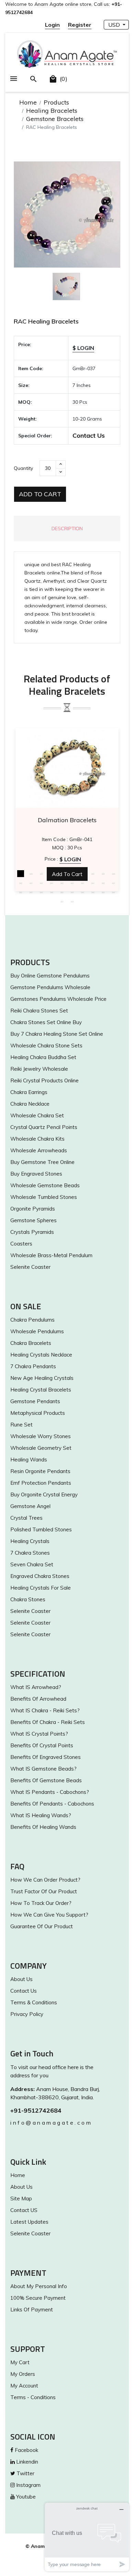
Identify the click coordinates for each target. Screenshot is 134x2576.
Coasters (21, 1244)
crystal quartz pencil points (44, 1127)
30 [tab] (113, 892)
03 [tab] (41, 874)
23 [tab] (41, 892)
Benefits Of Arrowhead (38, 1699)
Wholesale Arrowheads (39, 1150)
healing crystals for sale (41, 1588)
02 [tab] (31, 874)
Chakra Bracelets (31, 1343)
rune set (21, 1425)
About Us (21, 1979)
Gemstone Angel (30, 1506)
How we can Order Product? (45, 1880)
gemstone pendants (35, 1401)
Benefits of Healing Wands (43, 1827)
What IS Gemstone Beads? (43, 1769)
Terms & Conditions (34, 2002)
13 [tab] (41, 883)
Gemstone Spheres (33, 1220)
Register (80, 25)
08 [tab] (93, 874)
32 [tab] (72, 901)
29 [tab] (103, 892)
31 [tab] (62, 901)
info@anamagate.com (51, 2123)
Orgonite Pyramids (33, 1209)
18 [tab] (93, 883)
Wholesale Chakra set (37, 1115)
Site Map (21, 2198)
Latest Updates (29, 2222)
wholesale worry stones (41, 1436)
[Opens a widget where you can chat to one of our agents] (87, 2537)
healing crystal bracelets (41, 1390)
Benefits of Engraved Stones (46, 1757)
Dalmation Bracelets (67, 820)
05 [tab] (62, 874)
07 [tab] (82, 874)
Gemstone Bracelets (55, 119)
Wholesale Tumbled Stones (44, 1197)
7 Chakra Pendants (33, 1366)
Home (28, 102)
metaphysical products (38, 1413)
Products (56, 102)
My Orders (23, 2374)
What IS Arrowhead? (36, 1687)
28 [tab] (93, 892)
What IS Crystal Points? (39, 1734)
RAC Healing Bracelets (46, 321)
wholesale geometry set (41, 1448)
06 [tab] (72, 874)
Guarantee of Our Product (42, 1926)
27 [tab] (82, 892)
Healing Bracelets (52, 111)
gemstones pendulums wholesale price (58, 999)
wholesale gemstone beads (45, 1185)
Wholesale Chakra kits (37, 1139)
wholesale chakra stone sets (46, 1046)
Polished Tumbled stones (41, 1529)
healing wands (29, 1460)
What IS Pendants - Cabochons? (50, 1792)
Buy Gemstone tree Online (42, 1162)
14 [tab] (52, 883)
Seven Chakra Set (32, 1564)
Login (52, 25)
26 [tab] (72, 892)
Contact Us (89, 435)
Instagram (28, 2485)
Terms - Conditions (33, 2397)
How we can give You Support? (49, 1915)
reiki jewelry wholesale (39, 1069)
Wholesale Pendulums (37, 1331)
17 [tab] (82, 883)
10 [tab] (113, 874)
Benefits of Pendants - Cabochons (52, 1804)
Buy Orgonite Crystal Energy (44, 1494)
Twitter (25, 2473)
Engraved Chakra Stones (40, 1576)
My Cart (20, 2362)
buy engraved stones (36, 1174)
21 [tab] (21, 892)
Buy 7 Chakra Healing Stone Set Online (57, 1034)
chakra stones (28, 1599)
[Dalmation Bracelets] (67, 768)
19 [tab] (103, 883)
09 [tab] (103, 874)
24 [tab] (52, 892)
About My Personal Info (39, 2286)
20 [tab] (113, 883)
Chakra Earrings (29, 1092)
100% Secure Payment (38, 2298)
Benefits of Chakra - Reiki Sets (48, 1722)
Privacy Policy (27, 2014)
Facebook (26, 2450)
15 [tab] (62, 883)
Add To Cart (40, 494)
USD (115, 25)
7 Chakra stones (30, 1553)
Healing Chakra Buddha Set (43, 1057)
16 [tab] (72, 883)
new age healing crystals (42, 1378)
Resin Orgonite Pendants (40, 1471)
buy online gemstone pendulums (50, 976)
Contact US (24, 2210)
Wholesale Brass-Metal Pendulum (51, 1255)
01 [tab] (21, 874)
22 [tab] (31, 892)
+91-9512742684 (36, 2110)
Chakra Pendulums (32, 1320)
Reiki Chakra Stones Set (39, 1011)
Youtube (25, 2497)
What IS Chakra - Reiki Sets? (45, 1710)
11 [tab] (21, 883)
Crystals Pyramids (32, 1232)
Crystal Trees (26, 1518)
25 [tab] (62, 892)
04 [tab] (52, 874)
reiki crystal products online (44, 1080)
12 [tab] (31, 883)
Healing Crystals (30, 1541)
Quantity (23, 468)
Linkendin (26, 2462)
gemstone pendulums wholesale (50, 987)
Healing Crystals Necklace (41, 1355)
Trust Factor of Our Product (44, 1891)
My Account (24, 2386)
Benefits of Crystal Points (42, 1745)
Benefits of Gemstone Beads (46, 1780)
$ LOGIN (83, 348)
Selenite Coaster (30, 1267)
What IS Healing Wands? (41, 1815)
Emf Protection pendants (41, 1483)
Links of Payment (32, 2310)
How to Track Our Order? (41, 1903)
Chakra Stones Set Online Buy (46, 1022)
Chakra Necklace (30, 1104)
